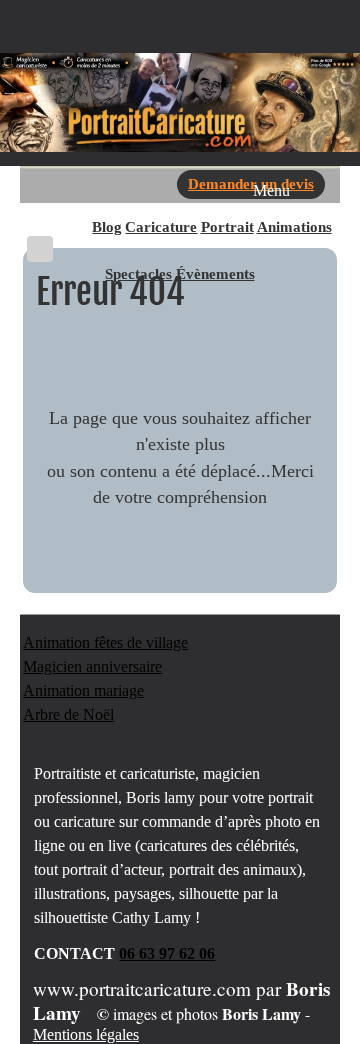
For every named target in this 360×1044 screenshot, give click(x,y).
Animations (294, 226)
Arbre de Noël (68, 714)
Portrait (227, 226)
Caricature (161, 226)
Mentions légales (86, 1034)
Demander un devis (251, 183)
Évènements (215, 273)
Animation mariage (83, 690)
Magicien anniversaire (92, 666)
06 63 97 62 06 (167, 953)
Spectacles (138, 273)
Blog (107, 226)
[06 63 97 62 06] (40, 249)
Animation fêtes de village (105, 642)
